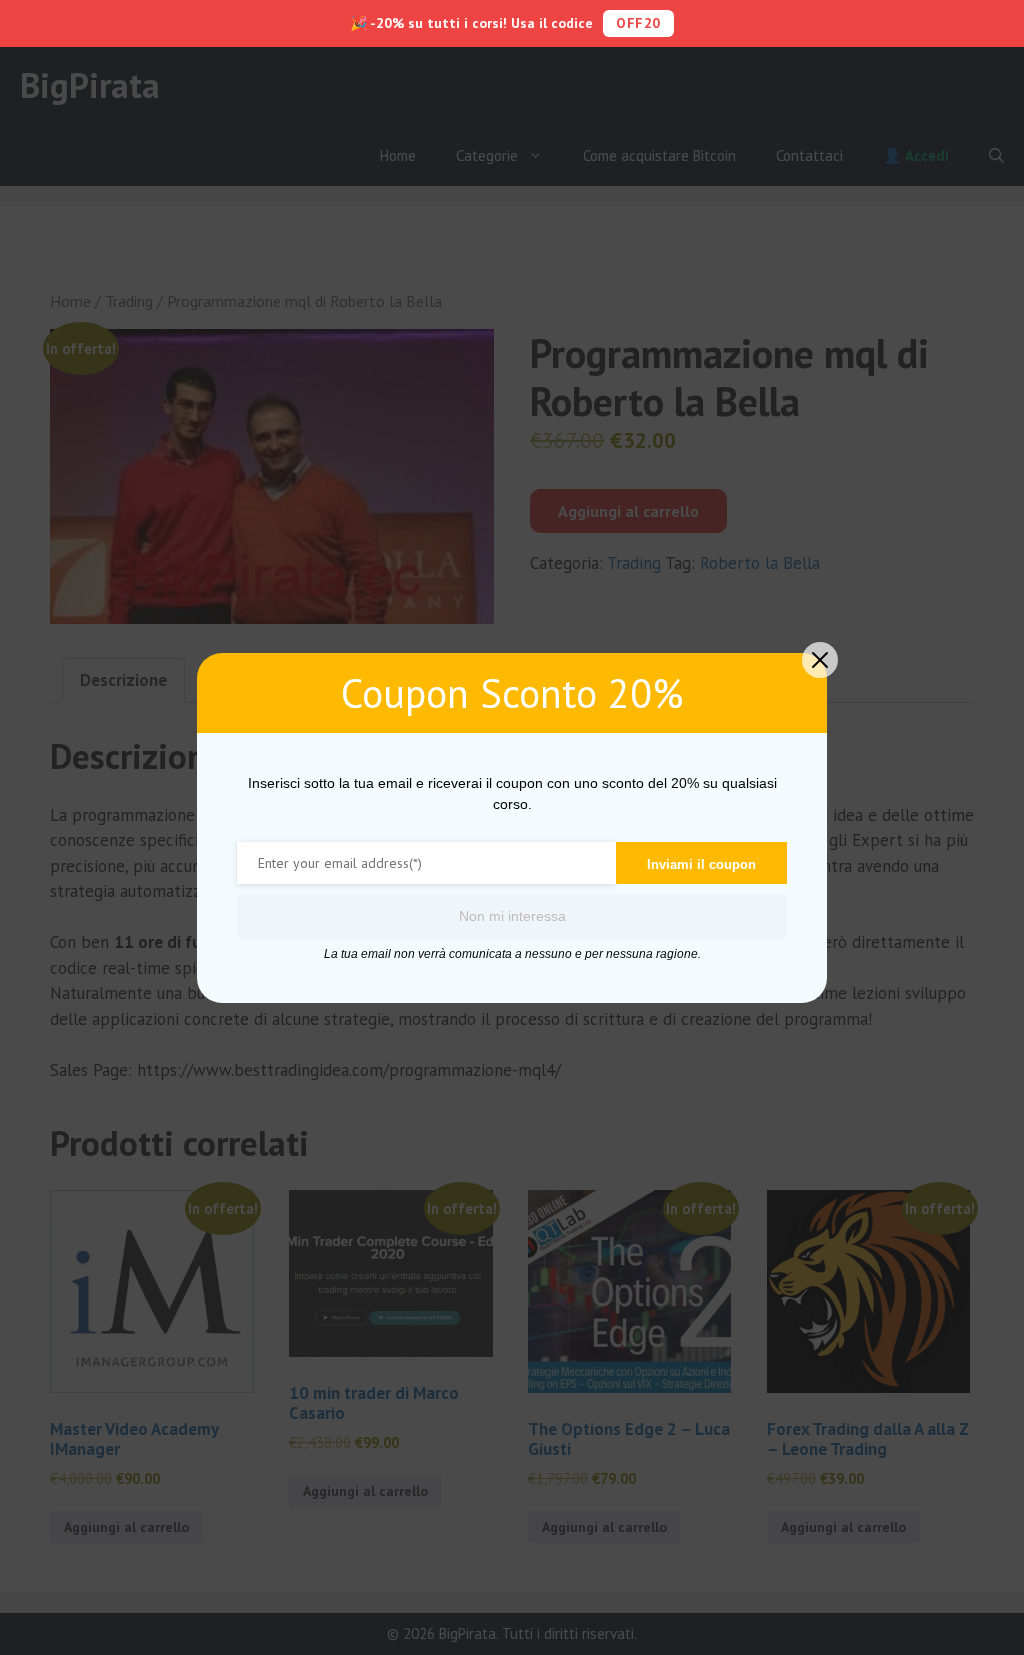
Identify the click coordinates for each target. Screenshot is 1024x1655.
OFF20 (638, 23)
